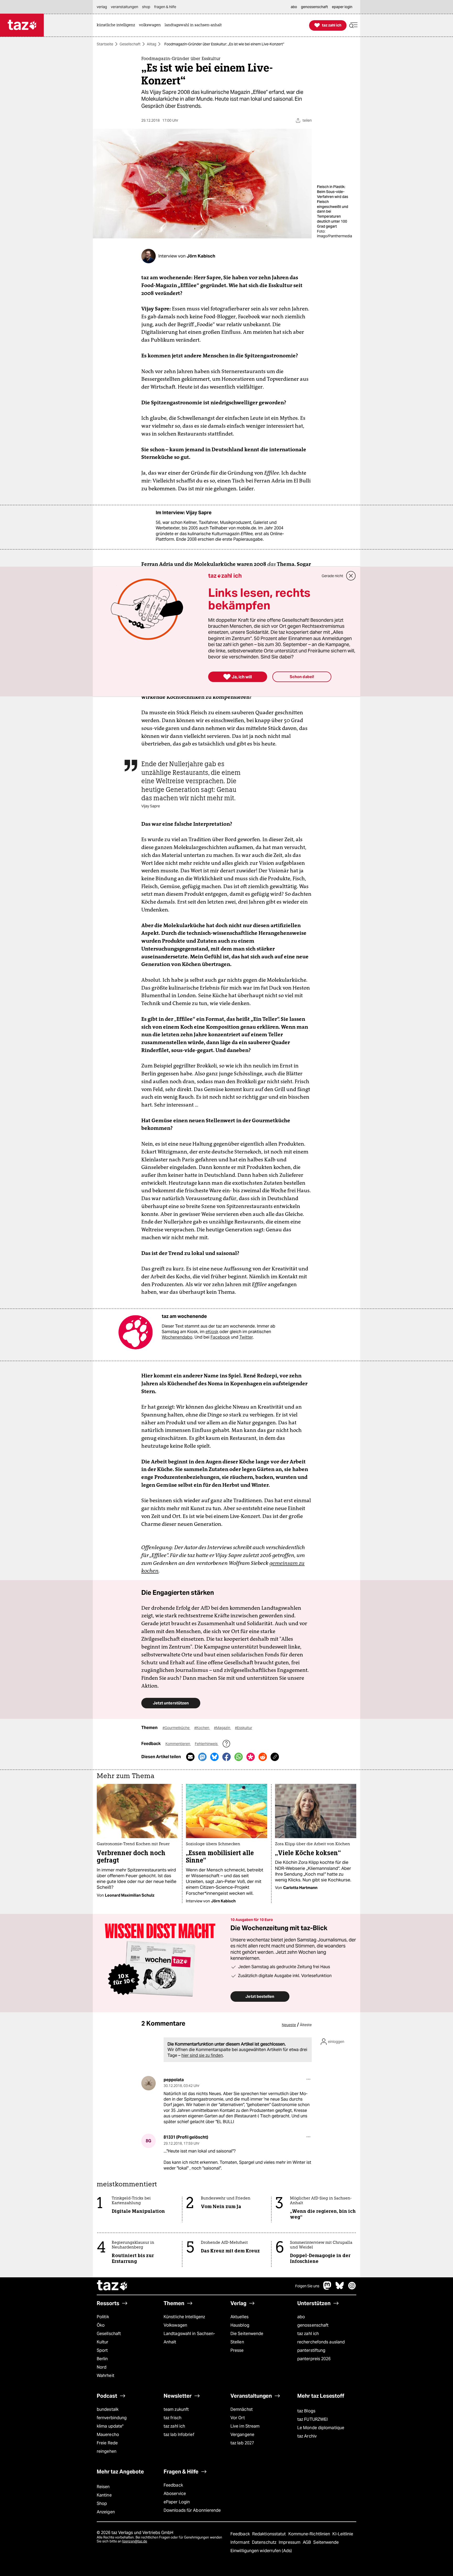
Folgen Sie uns (307, 2286)
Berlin (102, 2359)
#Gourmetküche (176, 1728)
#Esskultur (244, 1728)
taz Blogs (306, 2411)
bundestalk (108, 2409)
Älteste (306, 2025)
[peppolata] (149, 2083)
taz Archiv (307, 2436)
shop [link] (146, 7)
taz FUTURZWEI (312, 2419)
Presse (237, 2350)
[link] (117, 25)
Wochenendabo (177, 1337)
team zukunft (176, 2409)
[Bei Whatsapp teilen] (239, 1757)
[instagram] (352, 2288)
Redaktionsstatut (270, 2534)
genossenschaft (313, 2325)
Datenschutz (265, 2542)
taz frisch (172, 2418)
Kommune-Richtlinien (310, 2534)
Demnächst (242, 2409)
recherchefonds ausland (321, 2342)
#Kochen (202, 1728)
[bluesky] (340, 2288)
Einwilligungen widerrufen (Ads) (261, 2551)
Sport (102, 2350)
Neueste (289, 2025)
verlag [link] (102, 7)
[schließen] (351, 576)
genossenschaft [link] (314, 7)
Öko (101, 2325)
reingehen (107, 2451)
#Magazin (222, 1728)
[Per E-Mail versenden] (190, 1757)
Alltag (152, 44)
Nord (102, 2367)
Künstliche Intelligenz (184, 2317)
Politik (103, 2317)
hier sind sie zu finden (202, 2055)
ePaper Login (177, 2502)
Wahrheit (106, 2376)
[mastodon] (327, 2288)
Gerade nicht (332, 576)
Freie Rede (107, 2443)
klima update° (110, 2426)
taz (112, 2286)
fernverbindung (112, 2418)
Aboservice (175, 2494)
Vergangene (242, 2435)
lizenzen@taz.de (135, 2541)
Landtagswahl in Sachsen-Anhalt (189, 2338)
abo (301, 2317)
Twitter (246, 1337)
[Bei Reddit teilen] (263, 1757)
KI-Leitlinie (343, 2534)
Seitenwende (326, 2542)
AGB (307, 2542)
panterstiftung (311, 2350)
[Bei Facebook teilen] (226, 1757)
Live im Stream (245, 2426)
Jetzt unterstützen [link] (171, 1703)
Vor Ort (238, 2418)
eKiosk (212, 1332)
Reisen (103, 2487)
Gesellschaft (130, 44)
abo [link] (294, 7)
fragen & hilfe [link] (165, 7)
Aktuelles (239, 2317)
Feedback (173, 2485)
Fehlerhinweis (207, 1744)
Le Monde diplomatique (321, 2428)
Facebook (220, 1337)
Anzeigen (106, 2512)
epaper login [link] (342, 7)
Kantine (104, 2495)
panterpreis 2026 (314, 2359)
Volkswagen (175, 2325)
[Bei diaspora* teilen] (251, 1757)
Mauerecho (108, 2435)
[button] (353, 25)
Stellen (237, 2342)
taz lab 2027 (242, 2443)
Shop (102, 2503)
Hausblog (240, 2325)
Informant (241, 2542)
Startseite (105, 44)
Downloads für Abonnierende (192, 2510)
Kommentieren (178, 1744)
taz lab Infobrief (179, 2435)
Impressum (290, 2542)
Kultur (103, 2342)
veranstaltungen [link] (125, 7)
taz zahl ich (308, 2334)
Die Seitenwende (247, 2334)
